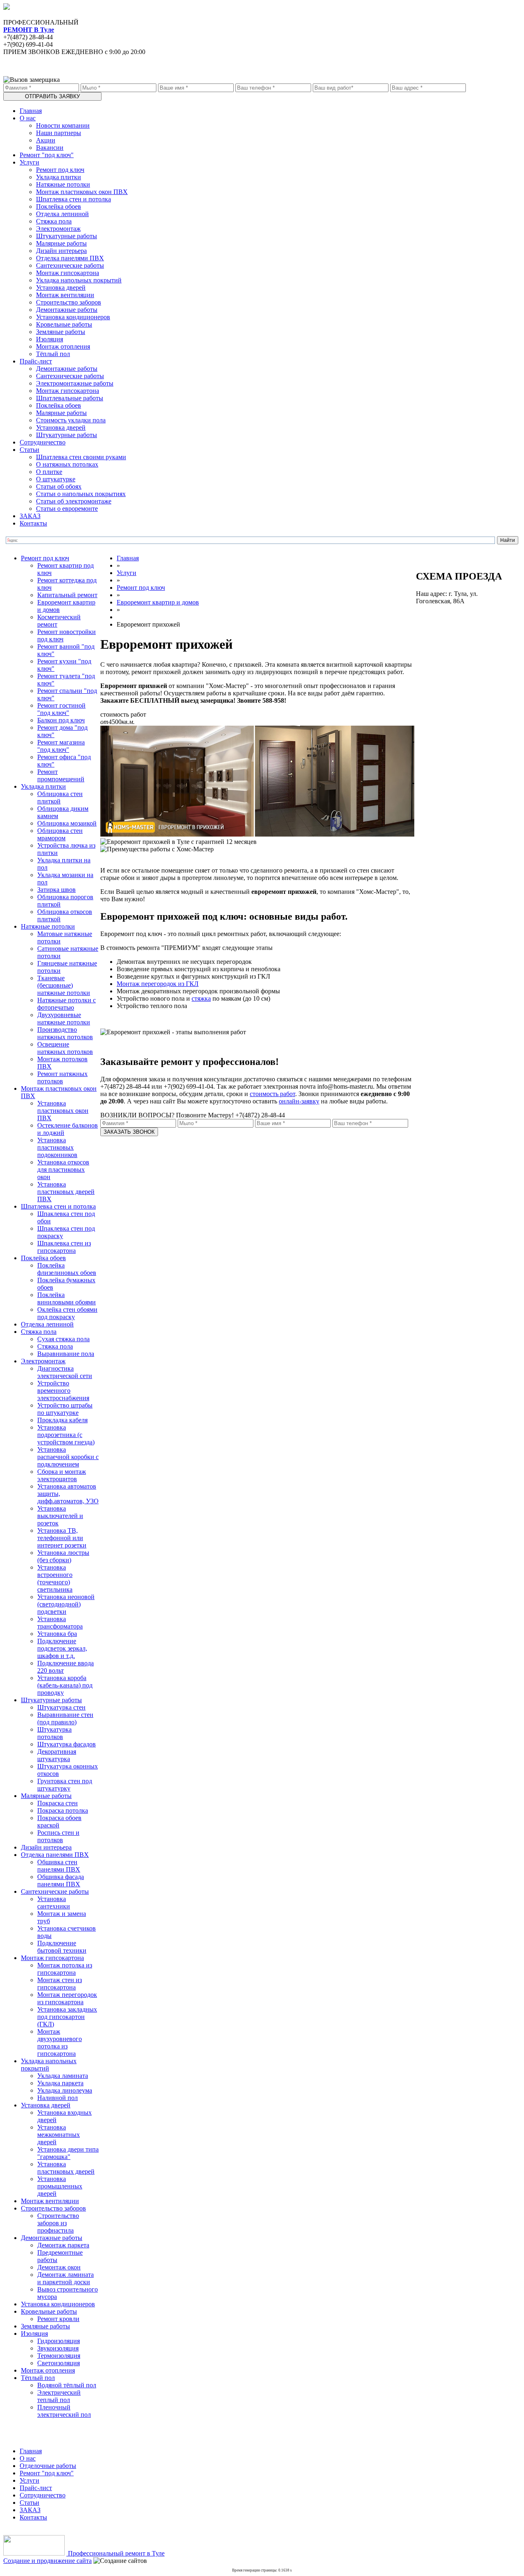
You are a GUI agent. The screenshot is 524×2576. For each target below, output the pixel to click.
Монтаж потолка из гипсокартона (65, 1969)
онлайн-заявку (299, 1101)
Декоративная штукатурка (57, 1755)
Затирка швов (56, 890)
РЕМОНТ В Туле (29, 30)
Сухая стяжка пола (63, 1339)
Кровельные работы (64, 324)
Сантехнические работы (70, 265)
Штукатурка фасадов (67, 1744)
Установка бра (57, 1634)
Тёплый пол (53, 354)
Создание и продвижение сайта (47, 2561)
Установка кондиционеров (73, 317)
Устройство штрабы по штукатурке (65, 1409)
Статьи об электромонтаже (74, 501)
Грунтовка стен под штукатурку (65, 1785)
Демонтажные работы (67, 310)
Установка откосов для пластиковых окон (63, 1170)
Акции (46, 140)
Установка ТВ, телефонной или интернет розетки (62, 1538)
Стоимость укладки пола (71, 420)
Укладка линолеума (65, 2090)
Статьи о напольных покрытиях (81, 494)
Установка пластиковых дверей (66, 2168)
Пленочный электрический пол (64, 2411)
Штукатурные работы (67, 236)
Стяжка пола (54, 221)
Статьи (29, 450)
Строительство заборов (69, 302)
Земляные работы (61, 332)
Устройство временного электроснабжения (63, 1391)
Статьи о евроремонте (67, 509)
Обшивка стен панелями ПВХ (59, 1866)
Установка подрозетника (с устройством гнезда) (66, 1435)
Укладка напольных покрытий (79, 280)
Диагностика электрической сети (65, 1372)
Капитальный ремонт (67, 595)
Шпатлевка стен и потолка (73, 199)
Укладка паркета (60, 2083)
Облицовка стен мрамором (60, 834)
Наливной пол (58, 2098)
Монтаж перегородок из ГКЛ (158, 984)
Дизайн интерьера (61, 251)
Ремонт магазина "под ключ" (61, 746)
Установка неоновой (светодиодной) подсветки (66, 1604)
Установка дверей (61, 288)
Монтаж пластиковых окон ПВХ (82, 192)
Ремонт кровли (58, 2319)
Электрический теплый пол (59, 2396)
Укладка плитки (59, 177)
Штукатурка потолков (54, 1733)
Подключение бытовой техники (62, 1947)
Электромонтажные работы (75, 383)
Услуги (29, 162)
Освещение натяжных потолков (65, 1048)
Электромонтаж (58, 229)
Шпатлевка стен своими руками (81, 457)
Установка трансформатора (60, 1623)
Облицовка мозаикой (67, 823)
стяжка (201, 998)
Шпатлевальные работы (70, 398)
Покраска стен (58, 1803)
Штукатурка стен (61, 1707)
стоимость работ (272, 1094)
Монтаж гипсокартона (68, 273)
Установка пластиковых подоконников (57, 1147)
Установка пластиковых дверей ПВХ (66, 1192)
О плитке (49, 472)
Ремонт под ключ (60, 170)
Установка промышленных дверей (60, 2186)
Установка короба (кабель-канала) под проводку (65, 1685)
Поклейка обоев (59, 206)
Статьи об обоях (59, 486)
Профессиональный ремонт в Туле (115, 2553)
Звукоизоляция (58, 2348)
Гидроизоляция (59, 2341)
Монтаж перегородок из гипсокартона (67, 1998)
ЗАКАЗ (30, 516)
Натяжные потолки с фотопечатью (67, 1004)
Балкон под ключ (61, 720)
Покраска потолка (63, 1810)
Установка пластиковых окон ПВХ (63, 1111)
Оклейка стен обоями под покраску (67, 1313)
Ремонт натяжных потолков (62, 1077)
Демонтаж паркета (63, 2245)
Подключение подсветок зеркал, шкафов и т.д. (62, 1648)
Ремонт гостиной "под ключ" (61, 709)
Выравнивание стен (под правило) (65, 1718)
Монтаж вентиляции (65, 295)
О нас (28, 118)
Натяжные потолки (63, 184)
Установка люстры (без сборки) (63, 1556)
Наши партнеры (59, 133)
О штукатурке (56, 479)
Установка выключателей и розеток (60, 1516)
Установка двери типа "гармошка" (68, 2153)
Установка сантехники (54, 1903)
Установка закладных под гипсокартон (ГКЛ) (67, 2017)
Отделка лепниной (62, 214)
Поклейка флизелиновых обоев (67, 1269)
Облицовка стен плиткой (60, 797)
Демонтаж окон (59, 2267)
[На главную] (7, 8)
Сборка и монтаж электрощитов (62, 1475)
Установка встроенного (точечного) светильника (55, 1578)
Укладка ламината (63, 2076)
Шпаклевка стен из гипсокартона (64, 1247)
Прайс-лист (36, 361)
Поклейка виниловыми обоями (67, 1298)
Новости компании (63, 125)
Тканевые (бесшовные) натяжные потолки (64, 985)
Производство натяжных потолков (65, 1033)
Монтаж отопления (63, 346)
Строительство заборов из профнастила (58, 2223)
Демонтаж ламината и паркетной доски (65, 2278)
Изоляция (50, 339)
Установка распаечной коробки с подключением (68, 1457)
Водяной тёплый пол (67, 2385)
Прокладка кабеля (62, 1420)
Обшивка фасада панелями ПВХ (61, 1880)
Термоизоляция (59, 2356)
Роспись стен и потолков (58, 1836)
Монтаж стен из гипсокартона (60, 1984)
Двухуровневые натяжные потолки (64, 1018)
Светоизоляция (59, 2363)
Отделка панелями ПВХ (70, 258)
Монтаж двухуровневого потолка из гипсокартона (60, 2043)
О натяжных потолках (67, 464)
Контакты (33, 523)
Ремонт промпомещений (61, 775)
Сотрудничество (43, 442)
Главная (31, 111)
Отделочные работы (48, 2466)
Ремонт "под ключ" (47, 155)
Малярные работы (61, 243)
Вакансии (50, 148)
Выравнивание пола (66, 1354)
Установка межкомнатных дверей (59, 2135)
